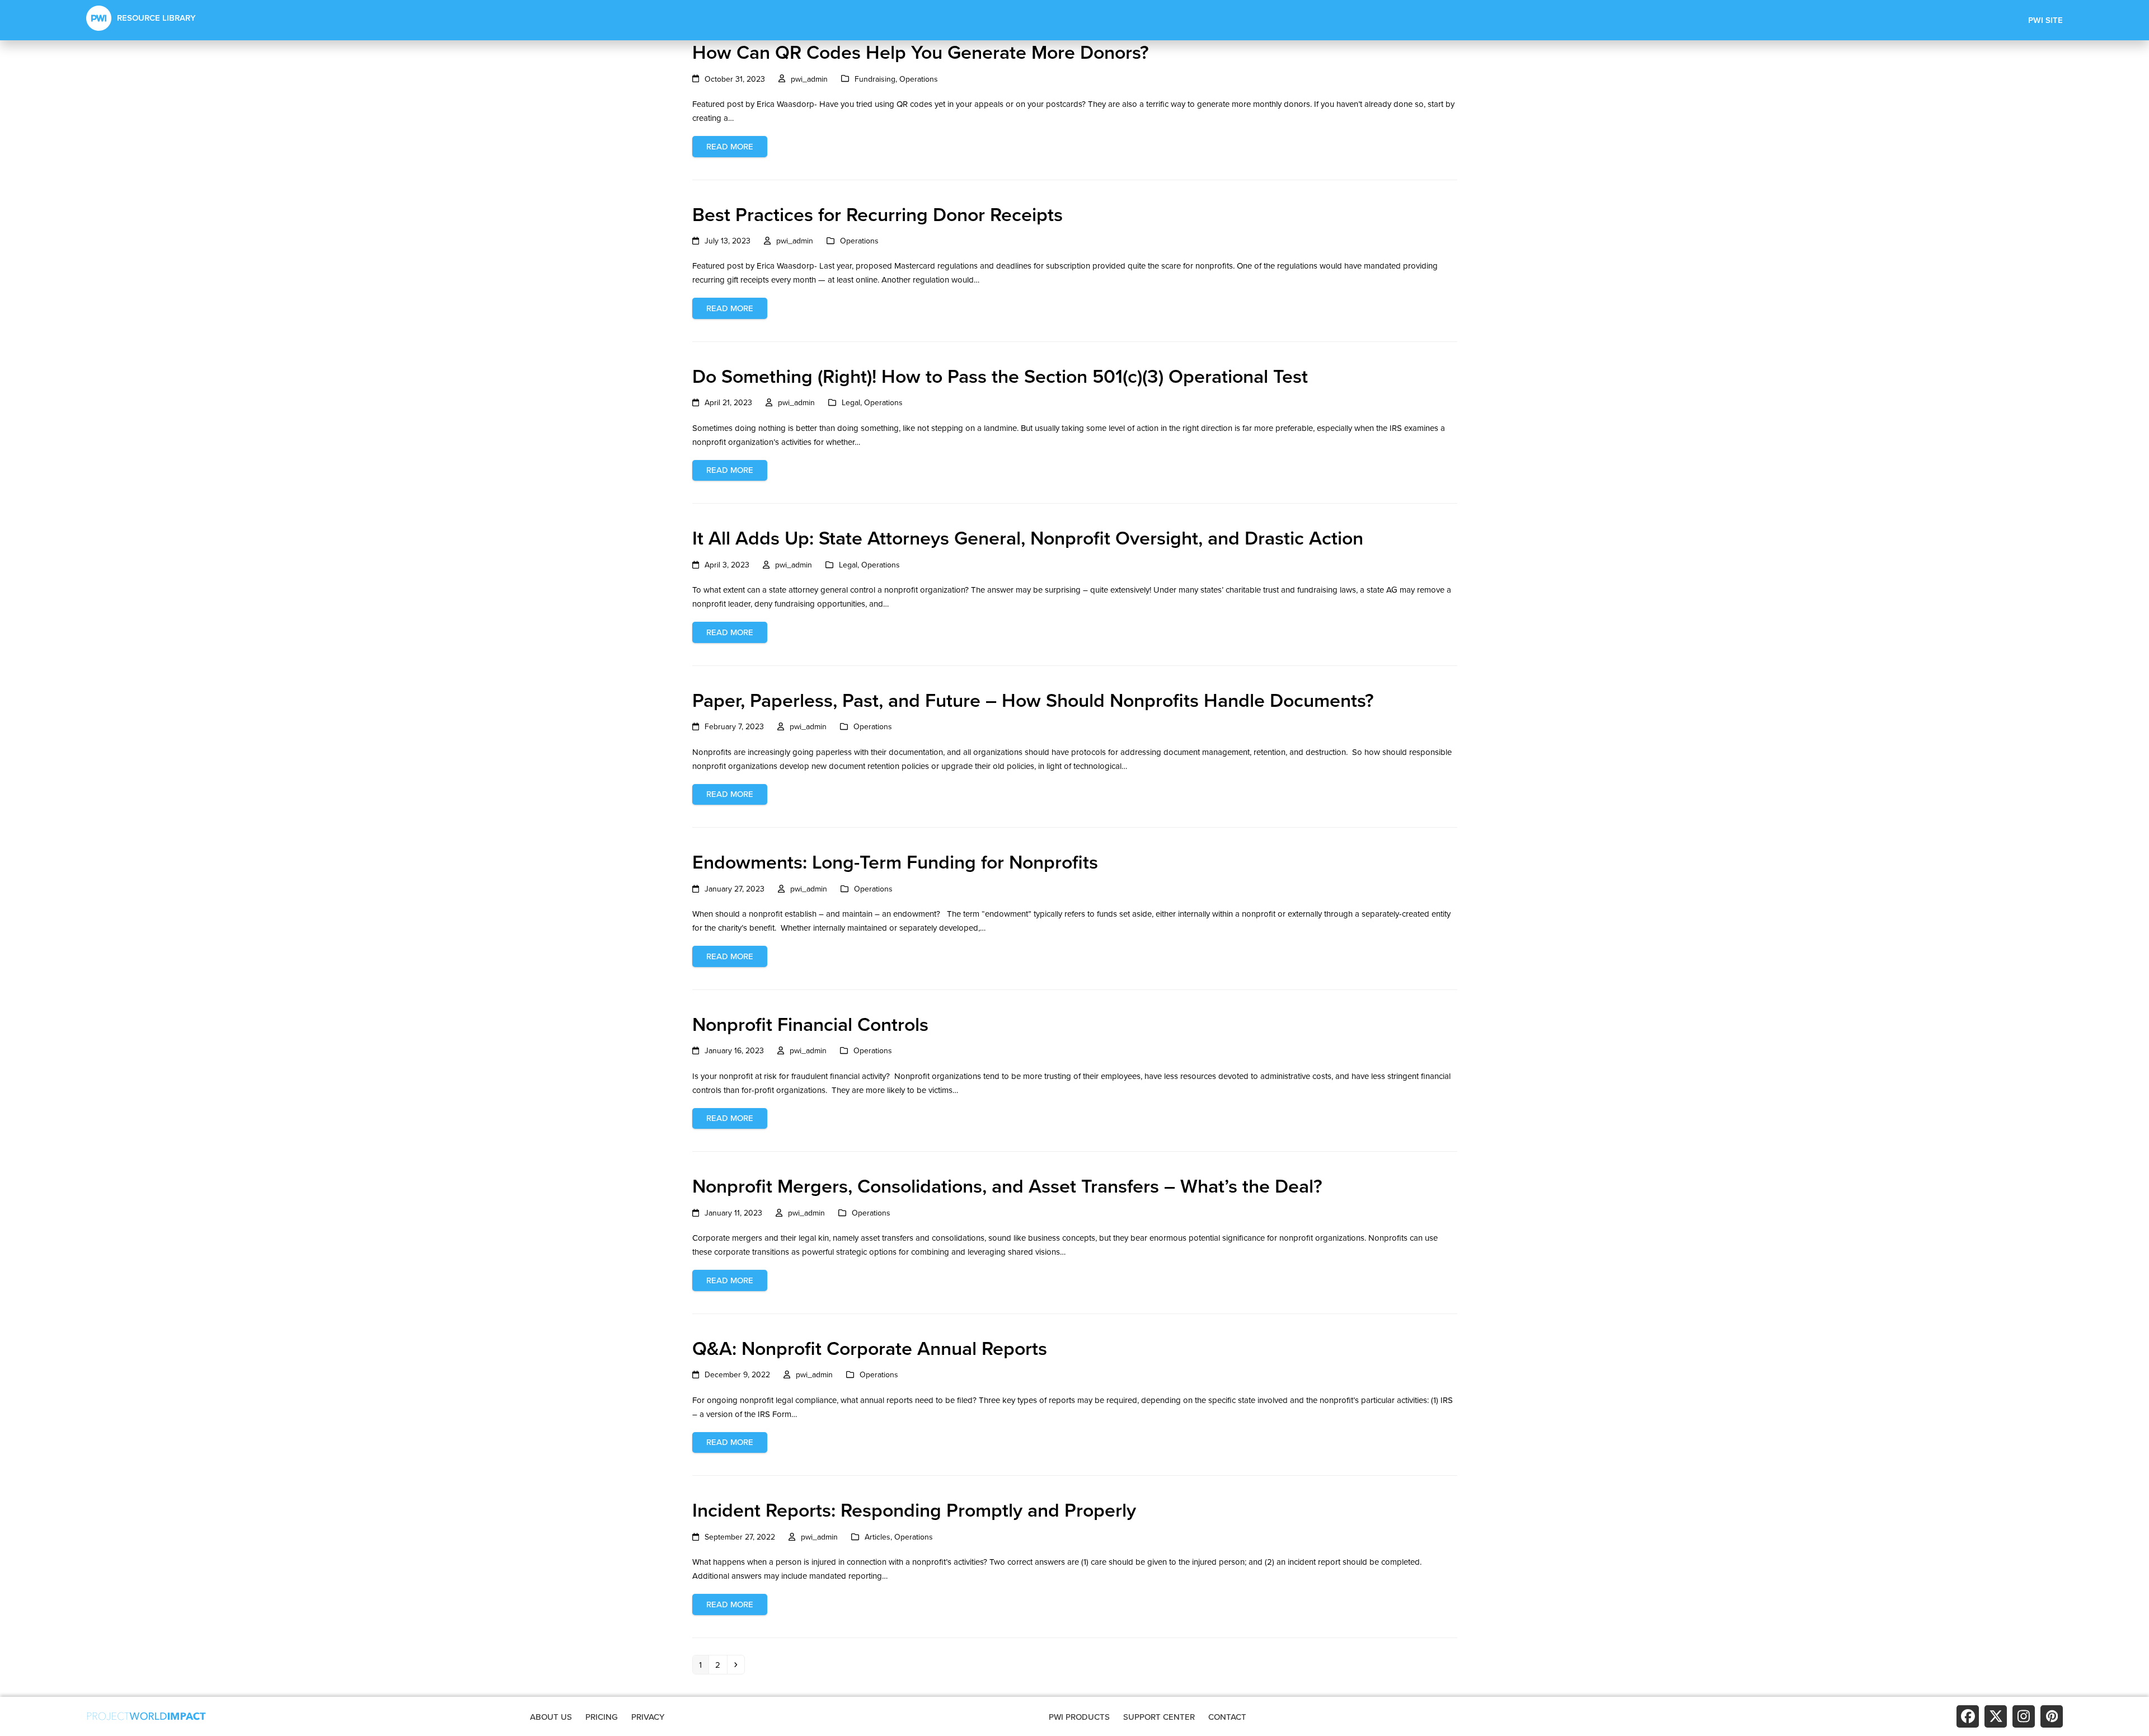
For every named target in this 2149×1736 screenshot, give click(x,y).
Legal (851, 402)
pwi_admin (809, 79)
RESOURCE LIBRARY (156, 18)
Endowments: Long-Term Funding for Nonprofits (895, 862)
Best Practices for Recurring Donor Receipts (878, 214)
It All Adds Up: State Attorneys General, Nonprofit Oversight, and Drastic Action (1028, 538)
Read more (730, 146)
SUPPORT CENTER (1159, 1717)
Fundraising (875, 79)
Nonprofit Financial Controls (810, 1024)
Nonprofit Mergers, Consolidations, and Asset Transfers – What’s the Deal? (1007, 1186)
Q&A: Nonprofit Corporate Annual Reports (870, 1348)
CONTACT (1227, 1717)
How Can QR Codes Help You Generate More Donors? (921, 52)
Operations (919, 79)
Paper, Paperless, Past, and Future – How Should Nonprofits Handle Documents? (1033, 700)
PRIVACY (648, 1717)
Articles (878, 1537)
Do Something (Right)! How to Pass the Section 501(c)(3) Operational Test (1000, 376)
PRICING (602, 1717)
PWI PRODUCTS (1079, 1717)
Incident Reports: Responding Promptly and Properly (914, 1510)
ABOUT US (551, 1717)
